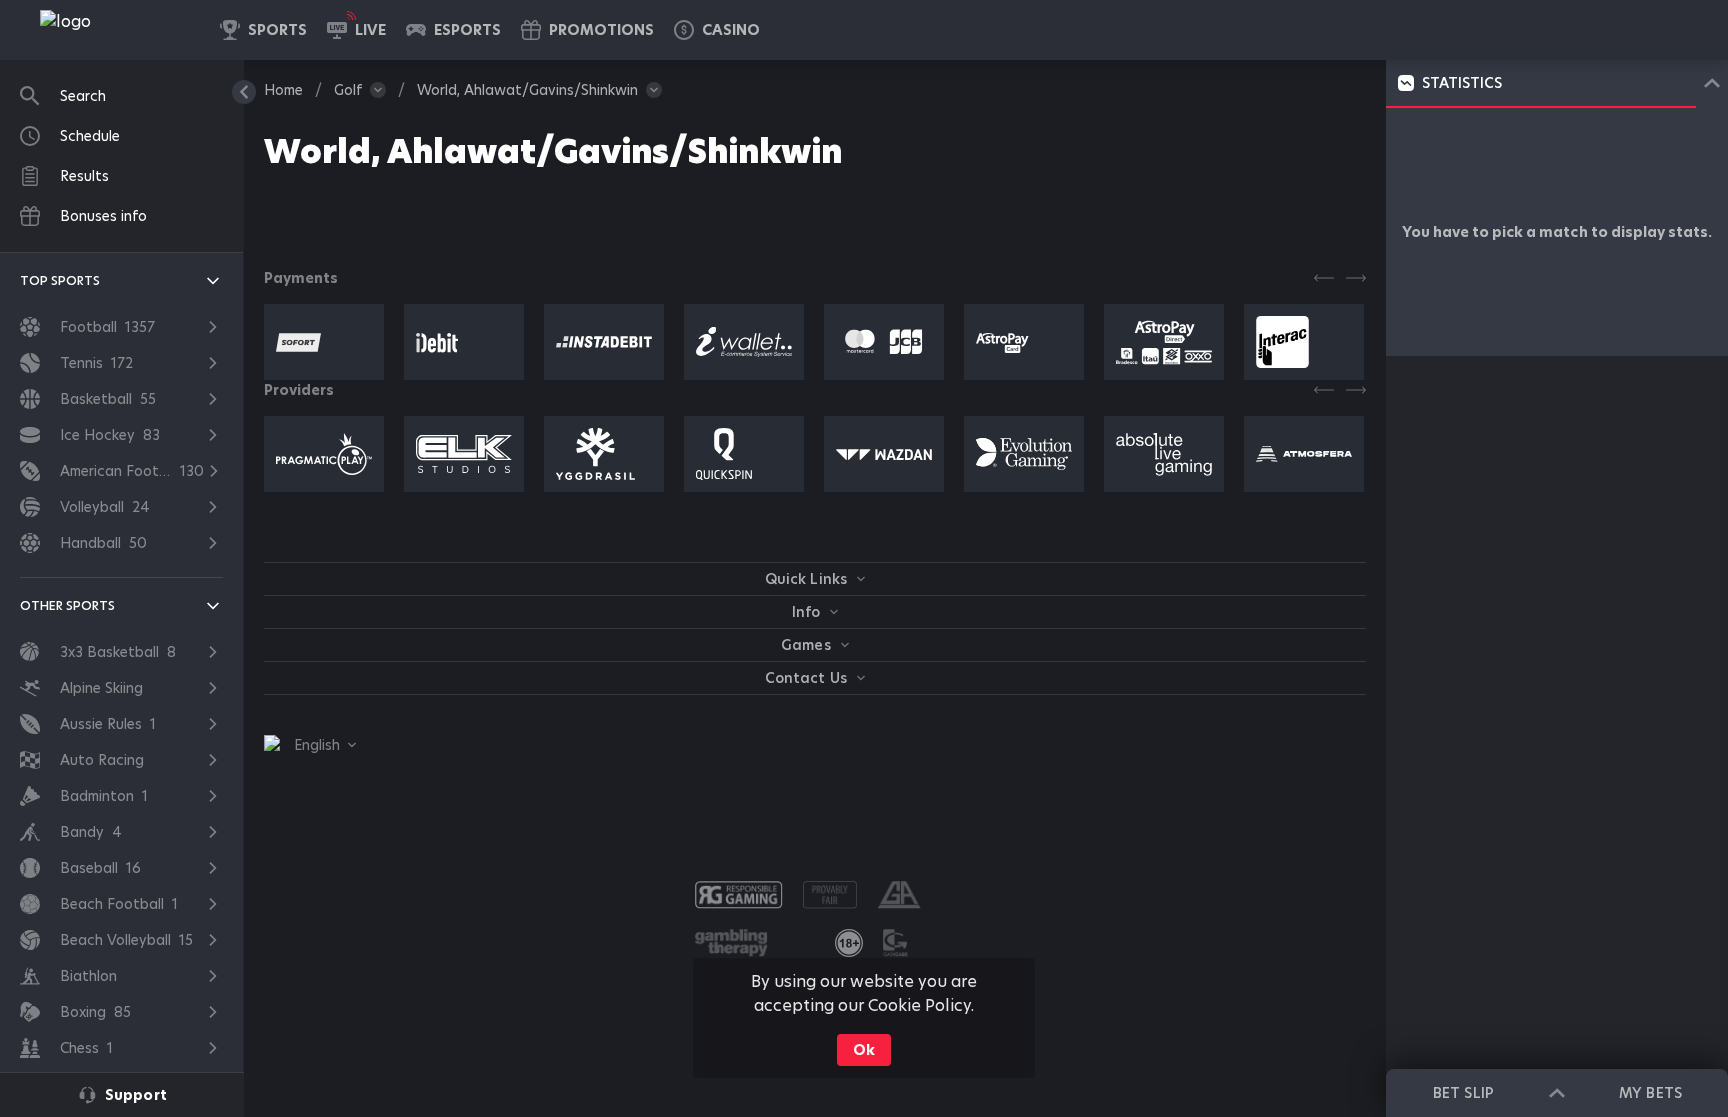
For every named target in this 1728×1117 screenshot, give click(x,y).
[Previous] (1324, 278)
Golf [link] (348, 90)
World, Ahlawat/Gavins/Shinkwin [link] (527, 90)
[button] (717, 30)
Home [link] (283, 90)
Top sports (60, 280)
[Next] (1356, 278)
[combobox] (310, 745)
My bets (1650, 1093)
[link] (110, 30)
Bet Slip (1463, 1093)
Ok (864, 1050)
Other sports (67, 605)
